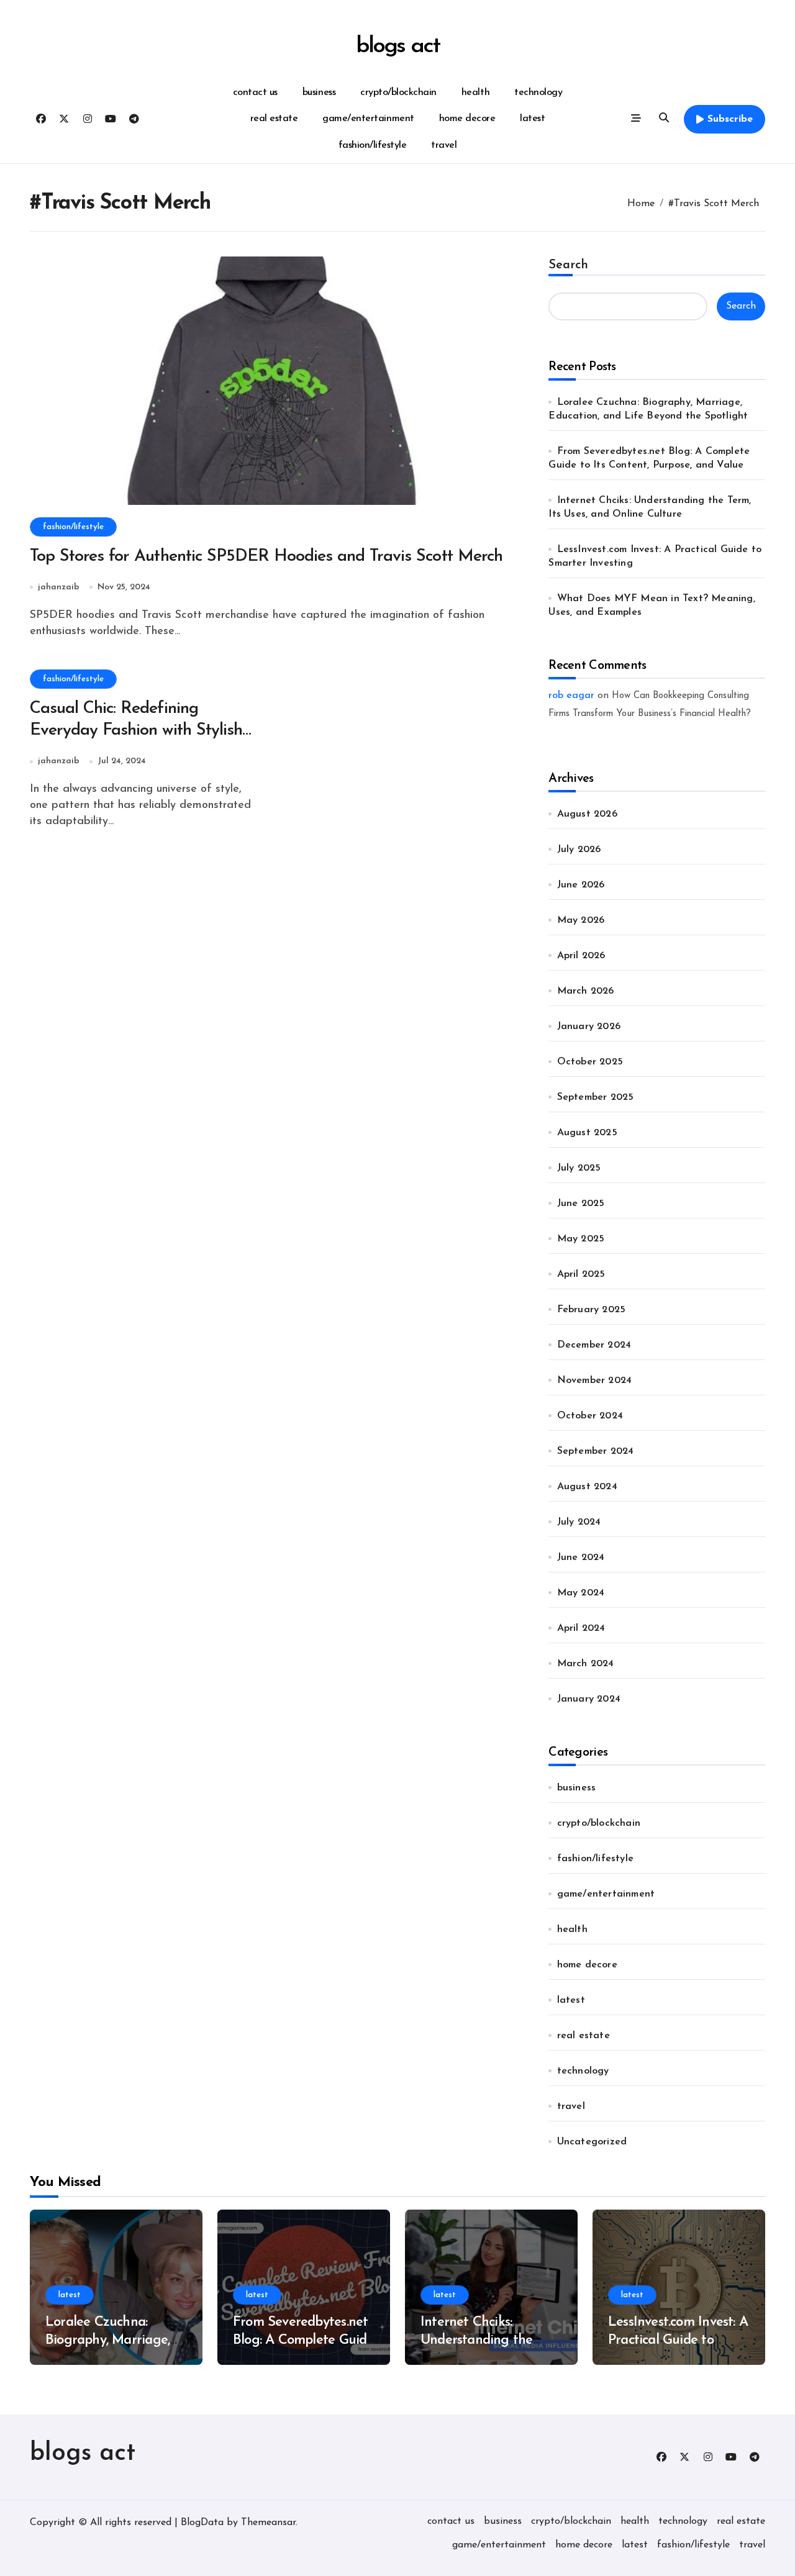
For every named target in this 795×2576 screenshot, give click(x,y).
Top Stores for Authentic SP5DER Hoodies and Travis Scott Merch (266, 557)
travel (444, 145)
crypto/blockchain (398, 93)
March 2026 (586, 991)
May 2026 (581, 920)
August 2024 (587, 1487)
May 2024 (581, 1593)
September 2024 (596, 1451)
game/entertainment (368, 119)
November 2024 (595, 1381)
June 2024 (581, 1558)
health (475, 93)
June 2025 (581, 1204)
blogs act (397, 46)
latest (532, 119)
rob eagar (571, 696)
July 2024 (579, 1522)
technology (538, 93)
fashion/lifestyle (373, 145)
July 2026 (579, 850)
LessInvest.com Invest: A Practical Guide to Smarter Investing (678, 2340)
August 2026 (587, 814)
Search (568, 265)
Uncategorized (592, 2142)
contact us (255, 93)
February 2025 (592, 1310)
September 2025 (596, 1097)
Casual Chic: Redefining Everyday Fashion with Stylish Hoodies (136, 731)
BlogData (202, 2523)
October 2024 (590, 1416)
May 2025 (581, 1239)
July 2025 (579, 1168)
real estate (274, 119)
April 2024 (581, 1628)
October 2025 (590, 1062)
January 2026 (589, 1027)
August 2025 (587, 1133)
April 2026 (581, 956)
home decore (467, 119)
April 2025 (581, 1274)
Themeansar (268, 2523)
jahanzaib (59, 587)
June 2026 (581, 885)
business (319, 93)
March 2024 (586, 1664)
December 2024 (594, 1345)
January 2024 (589, 1699)
